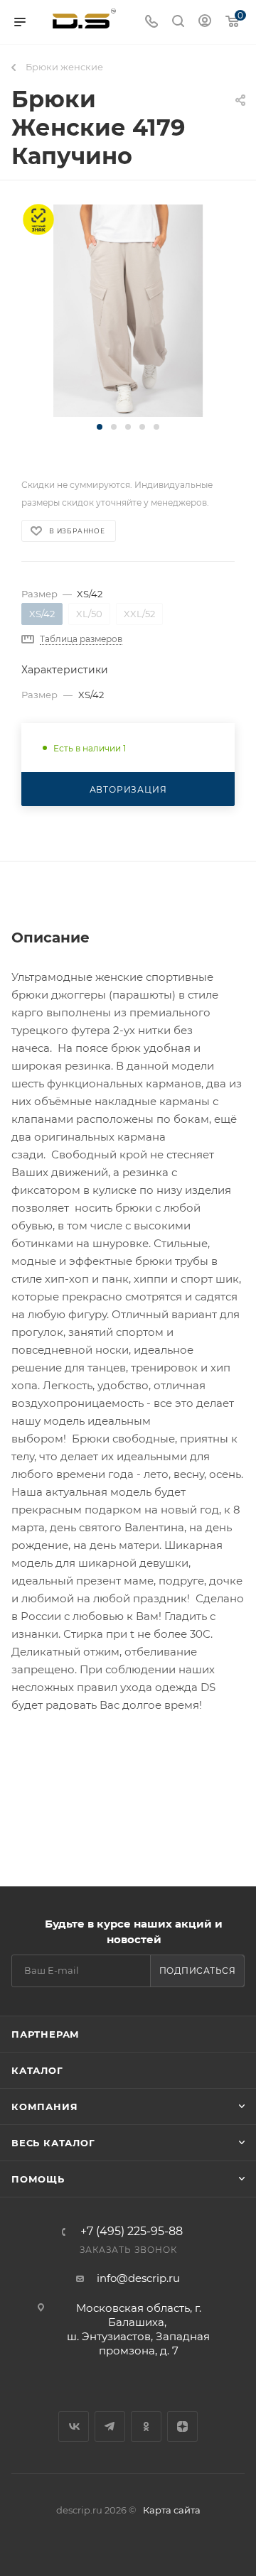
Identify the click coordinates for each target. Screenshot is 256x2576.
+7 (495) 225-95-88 (132, 2232)
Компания (44, 2107)
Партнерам (46, 2034)
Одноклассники (146, 2426)
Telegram (110, 2426)
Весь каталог (53, 2143)
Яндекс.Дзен (182, 2426)
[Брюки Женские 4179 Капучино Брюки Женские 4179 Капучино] (128, 310)
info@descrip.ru (138, 2278)
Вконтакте (74, 2426)
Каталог (37, 2070)
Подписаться (198, 1971)
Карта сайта (172, 2510)
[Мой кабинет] (205, 22)
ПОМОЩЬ (38, 2179)
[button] (100, 427)
